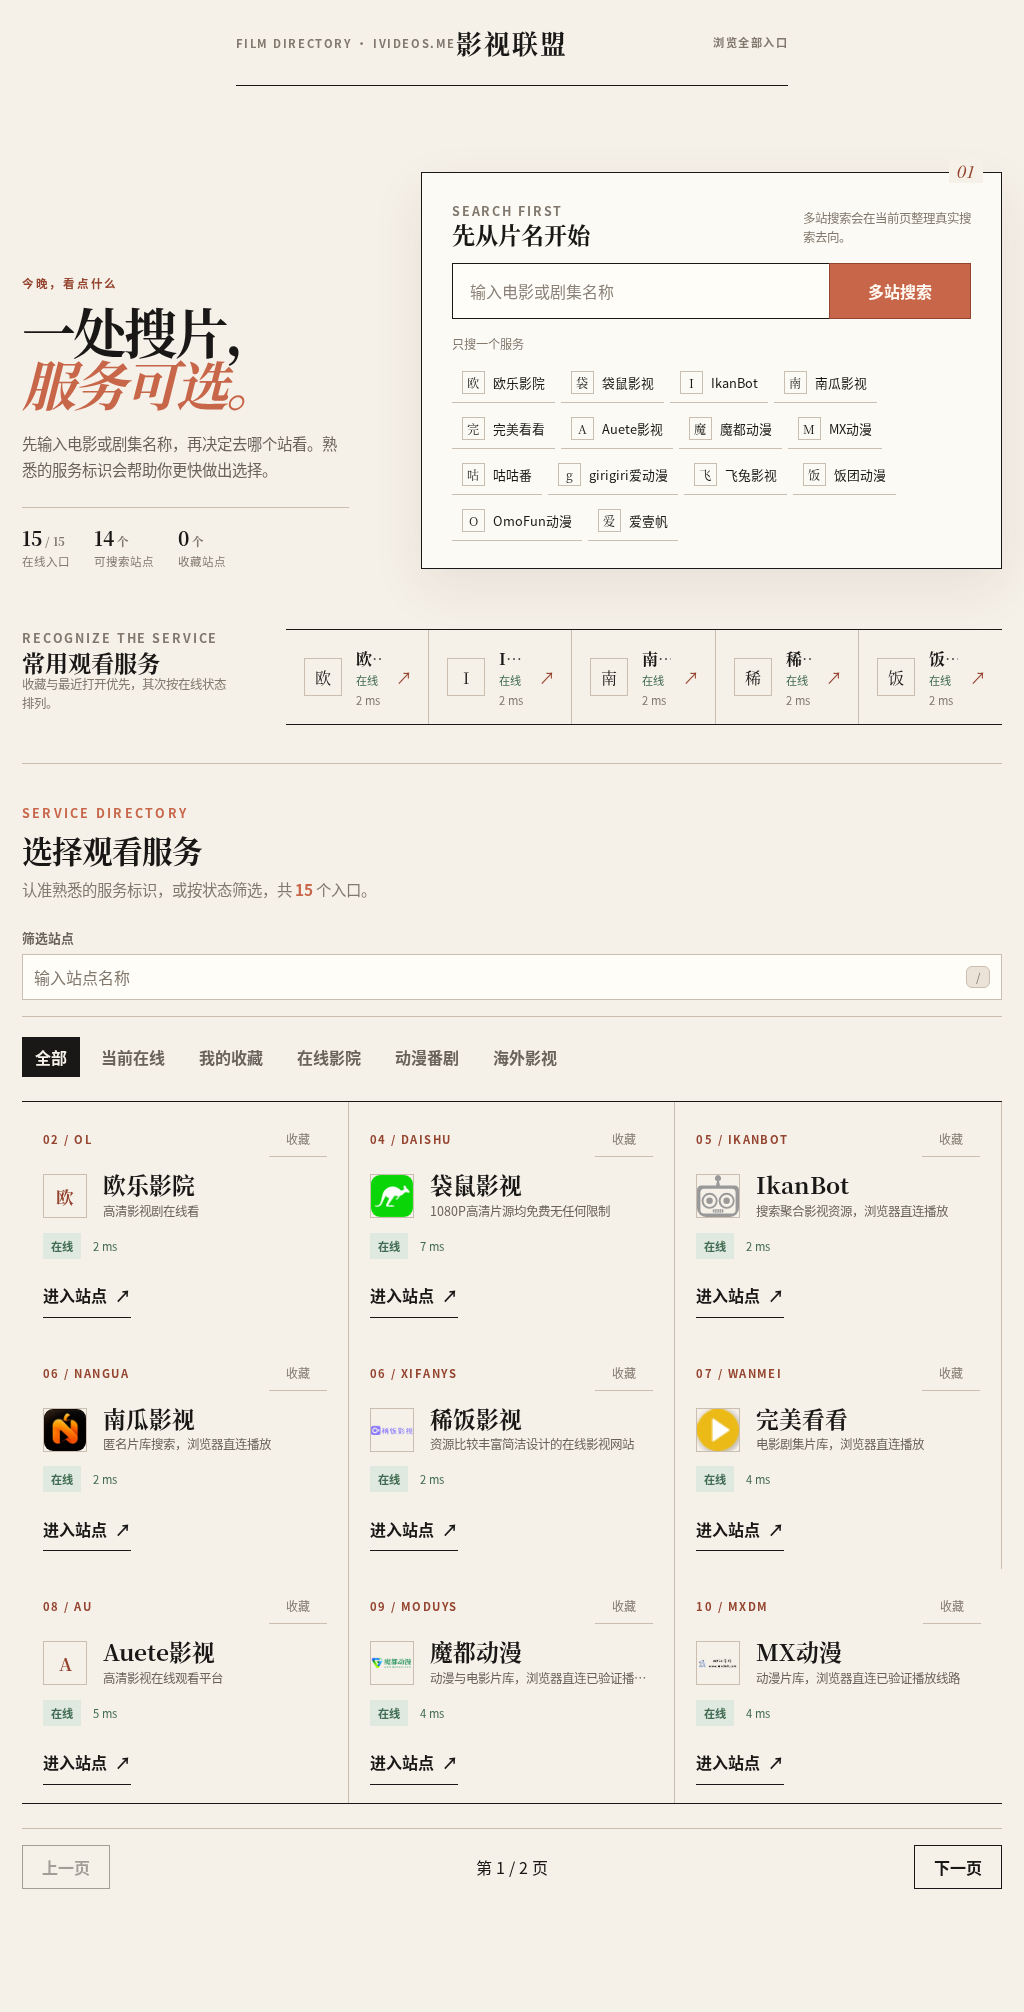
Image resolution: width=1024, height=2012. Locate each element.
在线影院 (329, 1057)
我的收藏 (231, 1057)
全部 (51, 1057)
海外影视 (525, 1057)
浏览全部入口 (750, 42)
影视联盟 (512, 42)
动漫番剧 (427, 1057)
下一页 (958, 1867)
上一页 (66, 1867)
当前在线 (133, 1057)
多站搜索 (900, 291)
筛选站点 (48, 937)
